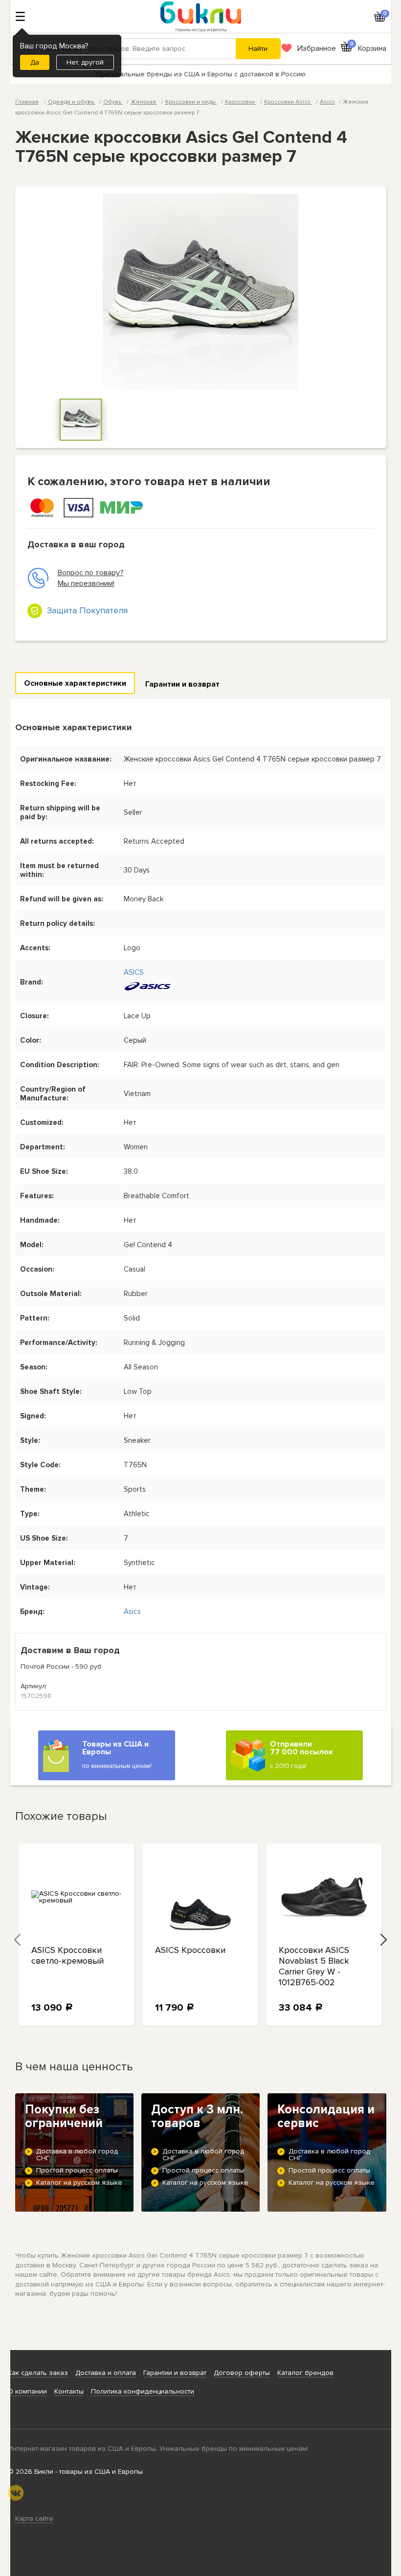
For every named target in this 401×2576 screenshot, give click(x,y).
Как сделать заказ (38, 2373)
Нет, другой (85, 62)
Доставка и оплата (106, 2373)
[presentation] (18, 1939)
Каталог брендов (305, 2373)
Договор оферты (242, 2373)
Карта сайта (34, 2519)
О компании (27, 2391)
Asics (327, 102)
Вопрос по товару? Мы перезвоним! (91, 578)
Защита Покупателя (87, 610)
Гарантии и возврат (182, 684)
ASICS (134, 972)
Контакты (69, 2391)
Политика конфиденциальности (143, 2391)
